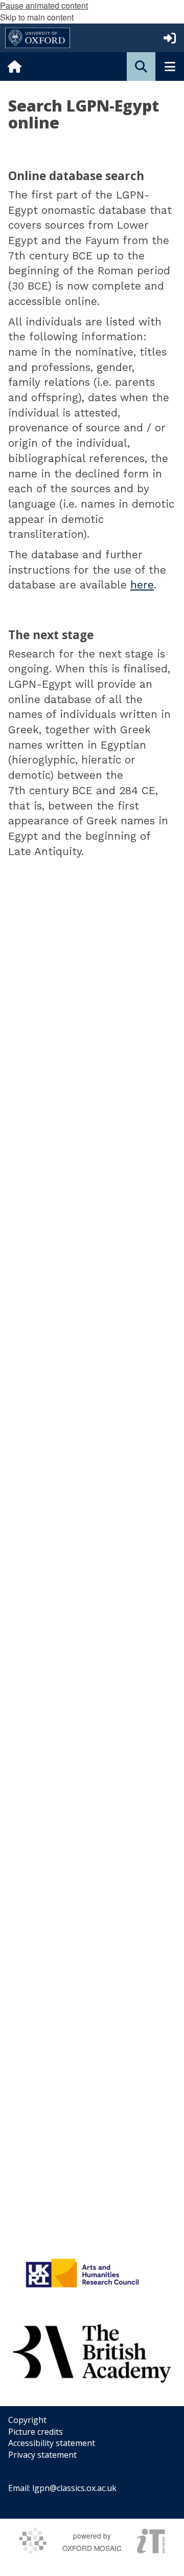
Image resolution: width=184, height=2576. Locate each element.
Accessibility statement (52, 2443)
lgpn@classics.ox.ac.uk (74, 2488)
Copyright (27, 2420)
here (142, 585)
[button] (141, 67)
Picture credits (36, 2432)
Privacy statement (42, 2455)
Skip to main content (37, 17)
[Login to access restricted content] (170, 38)
